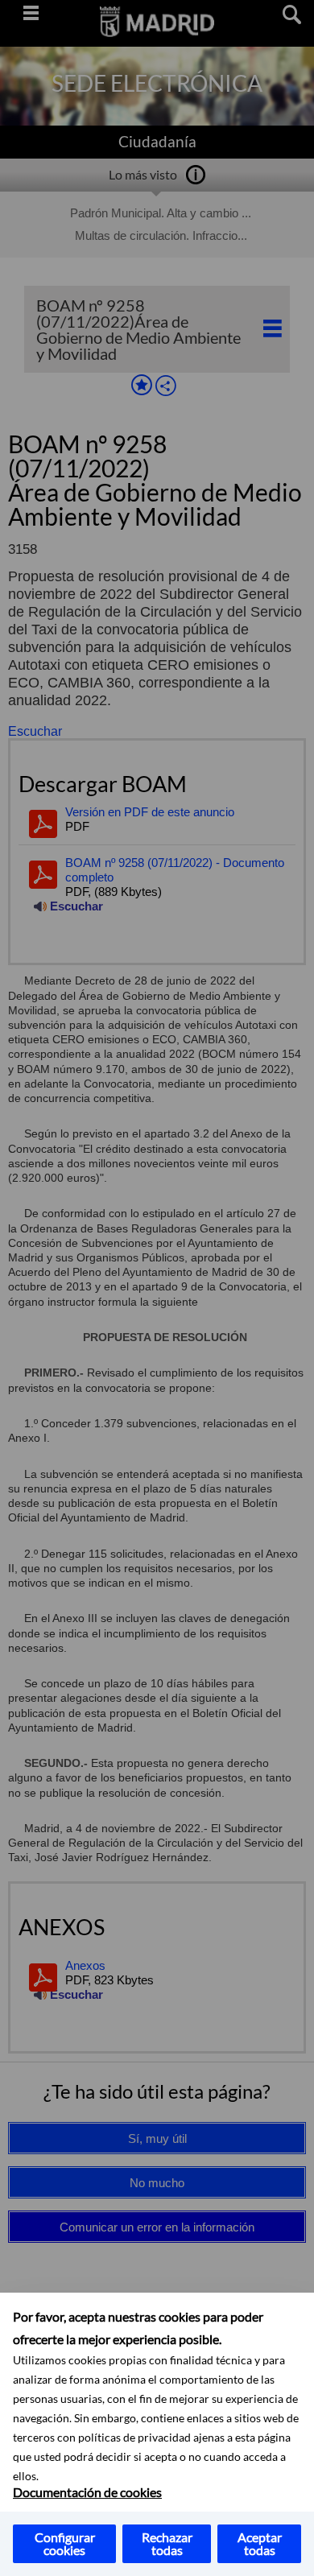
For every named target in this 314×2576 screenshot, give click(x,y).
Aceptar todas (260, 2543)
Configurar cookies (65, 2543)
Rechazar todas (167, 2543)
